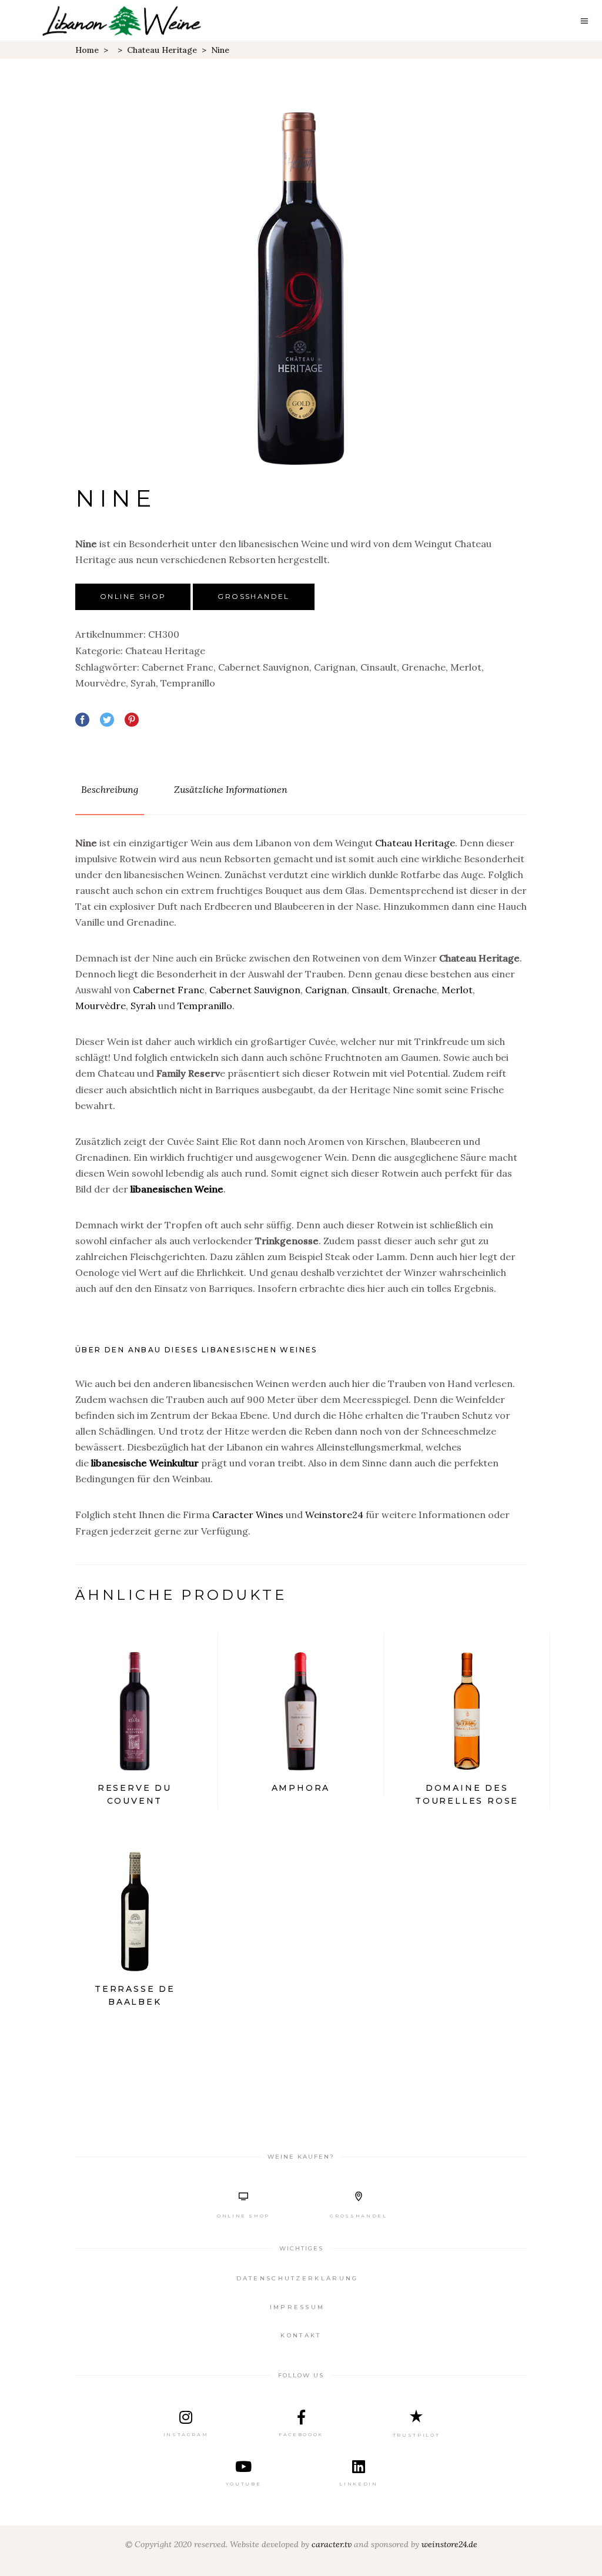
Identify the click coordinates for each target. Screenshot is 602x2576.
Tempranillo (188, 683)
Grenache (424, 667)
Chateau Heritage (162, 50)
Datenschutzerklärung (297, 2278)
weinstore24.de (449, 2544)
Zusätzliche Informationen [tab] (231, 789)
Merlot (466, 667)
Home (87, 50)
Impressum (297, 2307)
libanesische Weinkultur (145, 1463)
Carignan (335, 667)
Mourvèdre (101, 683)
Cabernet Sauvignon (264, 667)
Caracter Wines (248, 1515)
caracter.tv (332, 2544)
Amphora (301, 1788)
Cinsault (379, 667)
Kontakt (301, 2335)
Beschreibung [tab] (110, 789)
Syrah (143, 683)
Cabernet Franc (178, 667)
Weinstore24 (334, 1515)
